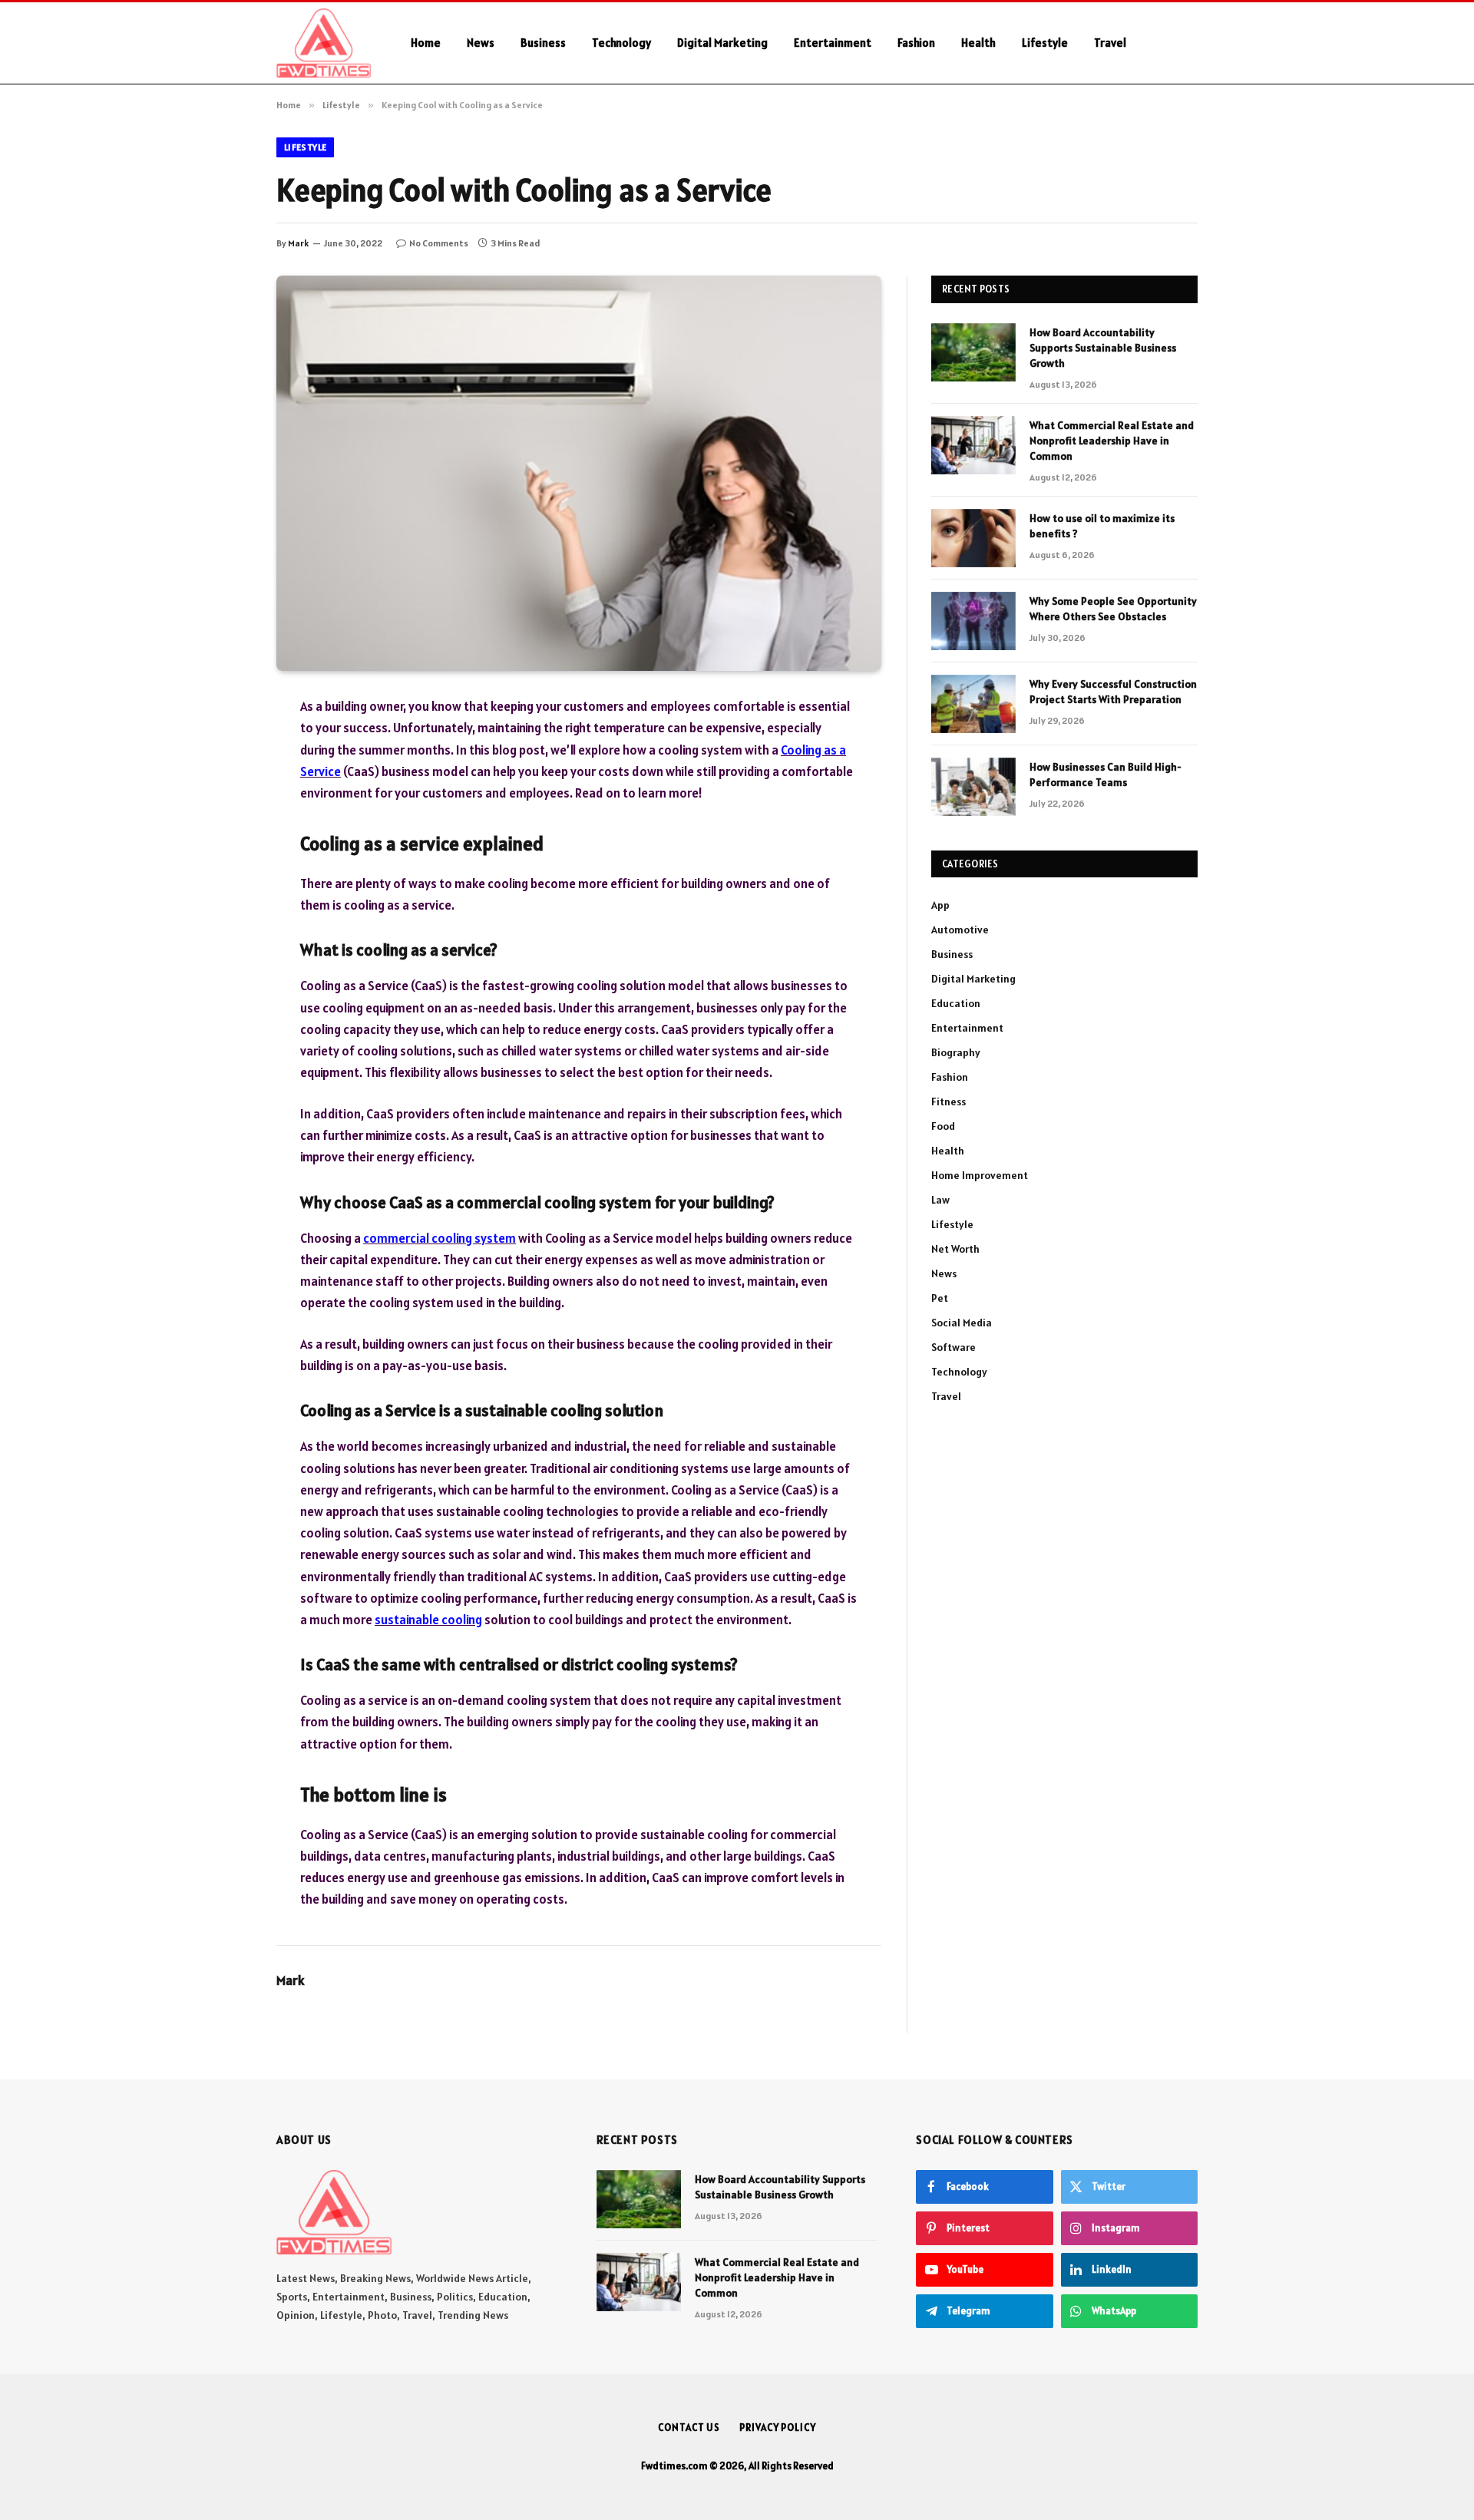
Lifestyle (1045, 43)
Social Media (962, 1323)
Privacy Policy (778, 2428)
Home (426, 43)
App (940, 905)
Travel (1110, 43)
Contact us (689, 2428)
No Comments (439, 243)
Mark (298, 243)
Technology (621, 43)
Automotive (960, 930)
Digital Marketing (722, 43)
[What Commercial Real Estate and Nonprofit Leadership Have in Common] (973, 445)
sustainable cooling (428, 1620)
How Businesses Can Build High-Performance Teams (1105, 774)
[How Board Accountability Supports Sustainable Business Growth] (973, 352)
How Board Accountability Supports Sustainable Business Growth (1103, 348)
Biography (956, 1052)
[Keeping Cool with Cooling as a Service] (579, 473)
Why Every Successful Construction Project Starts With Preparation (1113, 692)
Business (543, 43)
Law (940, 1200)
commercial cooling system (440, 1238)
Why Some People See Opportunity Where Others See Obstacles (1113, 609)
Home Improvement (980, 1175)
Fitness (949, 1101)
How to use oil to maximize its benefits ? (1102, 526)
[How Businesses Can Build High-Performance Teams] (973, 787)
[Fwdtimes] (324, 43)
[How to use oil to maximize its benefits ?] (973, 538)
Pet (940, 1298)
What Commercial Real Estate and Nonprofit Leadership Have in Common (1112, 441)
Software (953, 1347)
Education (956, 1003)
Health (978, 43)
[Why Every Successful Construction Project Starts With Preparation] (973, 704)
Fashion (916, 43)
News (481, 43)
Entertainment (833, 43)
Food (943, 1126)
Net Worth (955, 1249)
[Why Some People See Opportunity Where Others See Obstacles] (973, 621)
